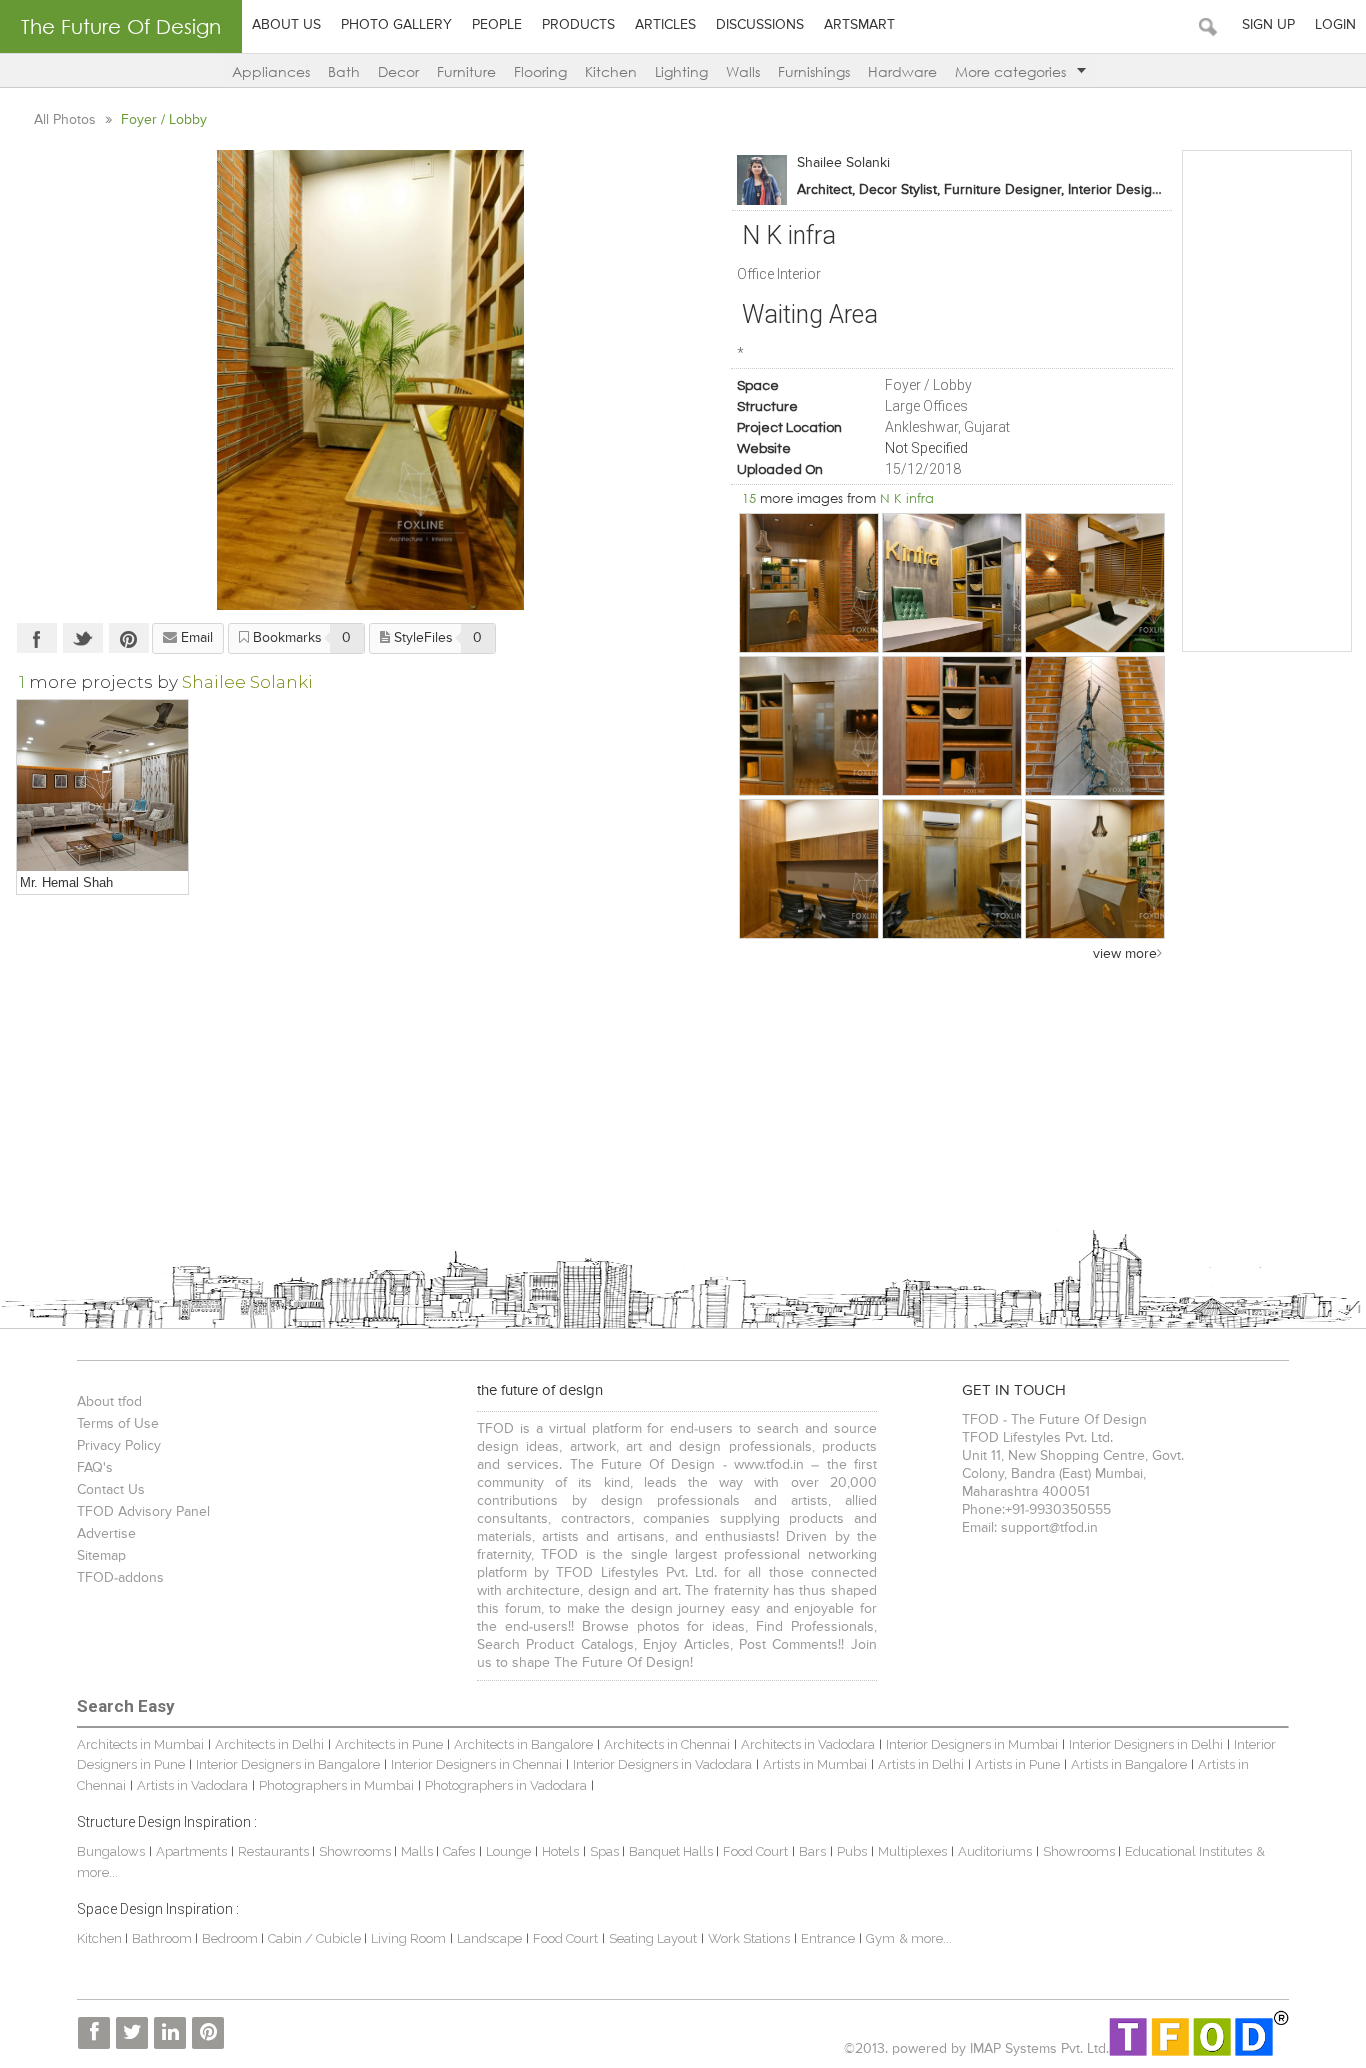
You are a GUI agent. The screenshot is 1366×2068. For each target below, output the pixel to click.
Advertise (106, 1534)
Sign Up (1268, 25)
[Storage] (809, 726)
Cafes (459, 1851)
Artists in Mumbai (815, 1764)
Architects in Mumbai (140, 1744)
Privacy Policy (119, 1446)
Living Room (408, 1938)
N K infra (907, 498)
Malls (418, 1851)
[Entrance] (809, 583)
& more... (925, 1938)
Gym (880, 1938)
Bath (344, 71)
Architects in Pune (389, 1744)
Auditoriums (995, 1851)
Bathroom (163, 1938)
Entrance (828, 1938)
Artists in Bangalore (1129, 1764)
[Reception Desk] (1095, 869)
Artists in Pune (1017, 1764)
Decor (398, 71)
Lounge (508, 1851)
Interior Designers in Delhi (1146, 1744)
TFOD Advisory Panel (143, 1512)
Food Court (755, 1851)
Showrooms (356, 1851)
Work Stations (749, 1938)
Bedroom (231, 1938)
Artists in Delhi (921, 1764)
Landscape (489, 1938)
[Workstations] (809, 869)
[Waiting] (1095, 726)
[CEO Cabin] (952, 583)
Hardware (902, 71)
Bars (812, 1851)
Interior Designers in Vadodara (662, 1764)
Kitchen (611, 71)
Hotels (560, 1851)
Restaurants (275, 1851)
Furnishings (814, 71)
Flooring (540, 71)
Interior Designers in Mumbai (972, 1744)
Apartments (191, 1851)
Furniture (466, 71)
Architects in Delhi (269, 1744)
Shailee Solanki (843, 163)
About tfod (109, 1402)
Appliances (271, 71)
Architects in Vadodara (808, 1744)
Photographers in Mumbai (336, 1785)
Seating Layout (653, 1938)
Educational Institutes (1188, 1851)
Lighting (681, 71)
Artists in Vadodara (192, 1785)
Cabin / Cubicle (316, 1938)
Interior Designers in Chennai (476, 1764)
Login (1335, 25)
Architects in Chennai (667, 1744)
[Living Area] (102, 785)
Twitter (83, 638)
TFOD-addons (120, 1578)
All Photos (67, 120)
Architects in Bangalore (523, 1744)
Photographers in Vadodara (506, 1785)
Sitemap (101, 1556)
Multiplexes (912, 1851)
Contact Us (111, 1490)
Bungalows (111, 1851)
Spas (606, 1851)
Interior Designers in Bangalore (288, 1764)
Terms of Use (118, 1424)
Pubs (852, 1851)
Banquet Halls (672, 1851)
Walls (743, 71)
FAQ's (95, 1468)
